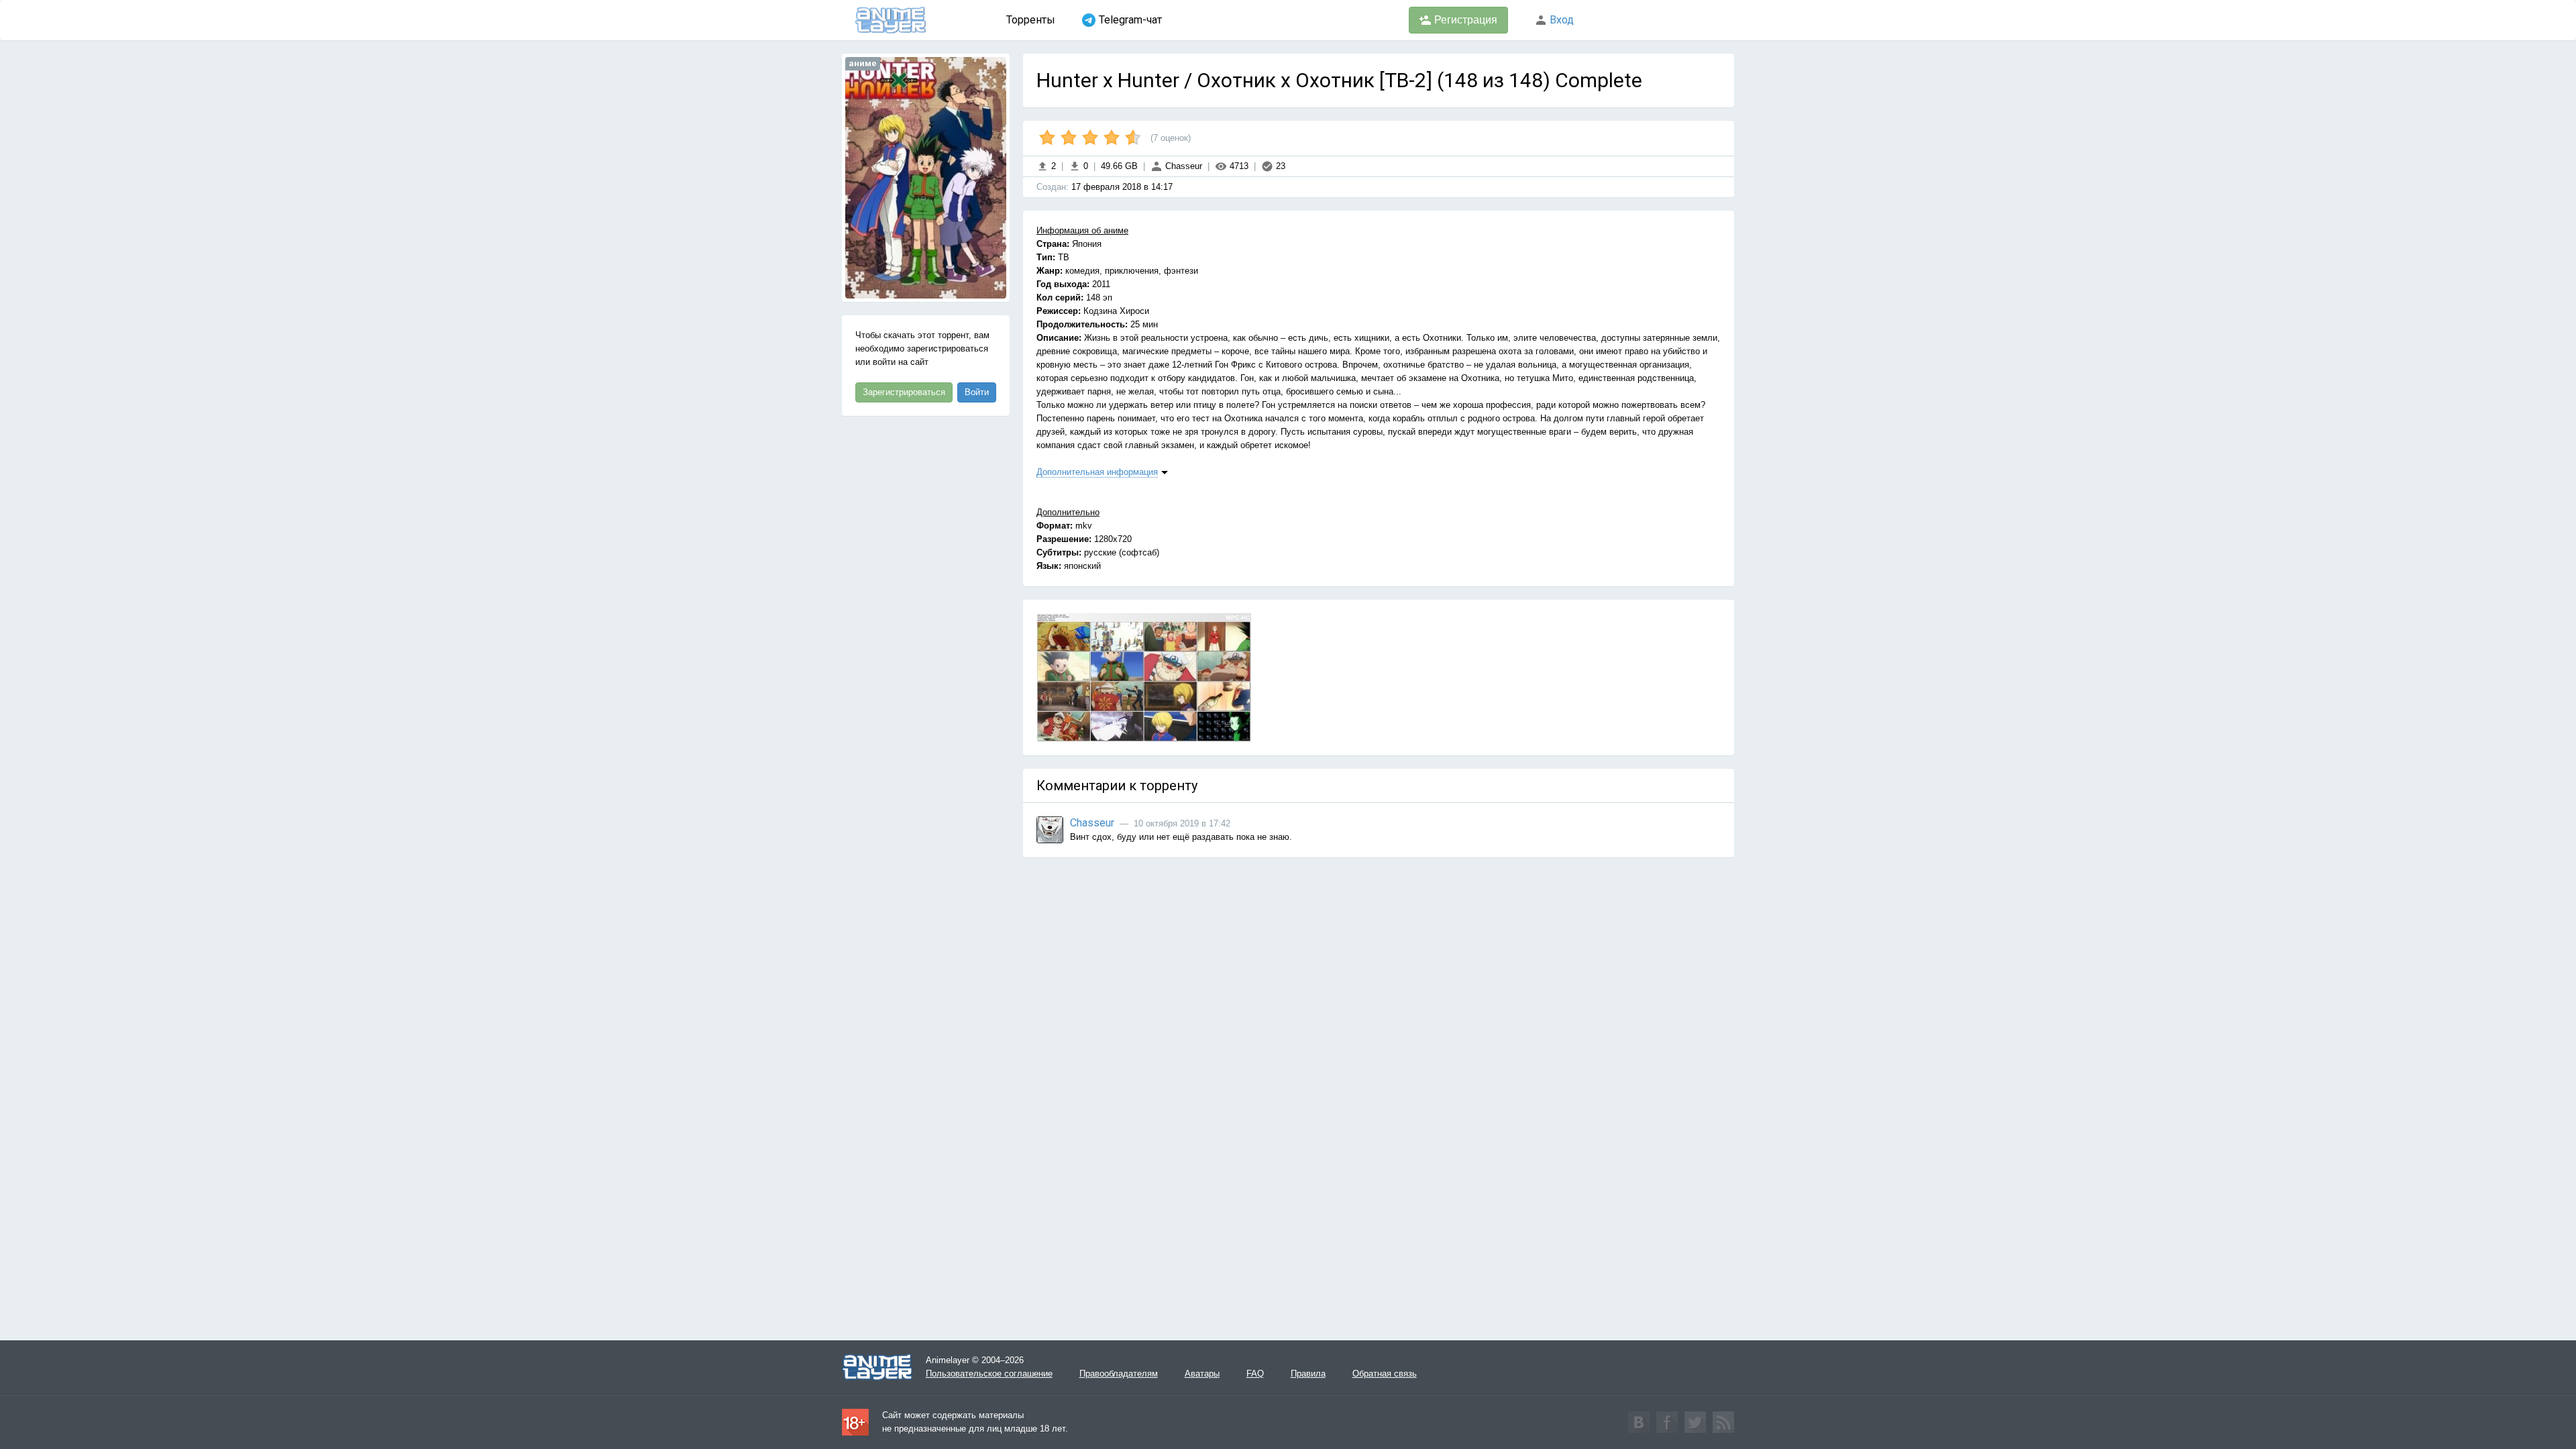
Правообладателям (1119, 1374)
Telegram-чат (1130, 20)
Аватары (1202, 1374)
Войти (977, 392)
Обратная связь (1385, 1374)
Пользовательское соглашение (989, 1374)
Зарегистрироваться (904, 392)
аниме (863, 63)
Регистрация (1464, 20)
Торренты (1031, 20)
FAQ (1255, 1374)
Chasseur (1182, 166)
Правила (1308, 1374)
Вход (1560, 20)
